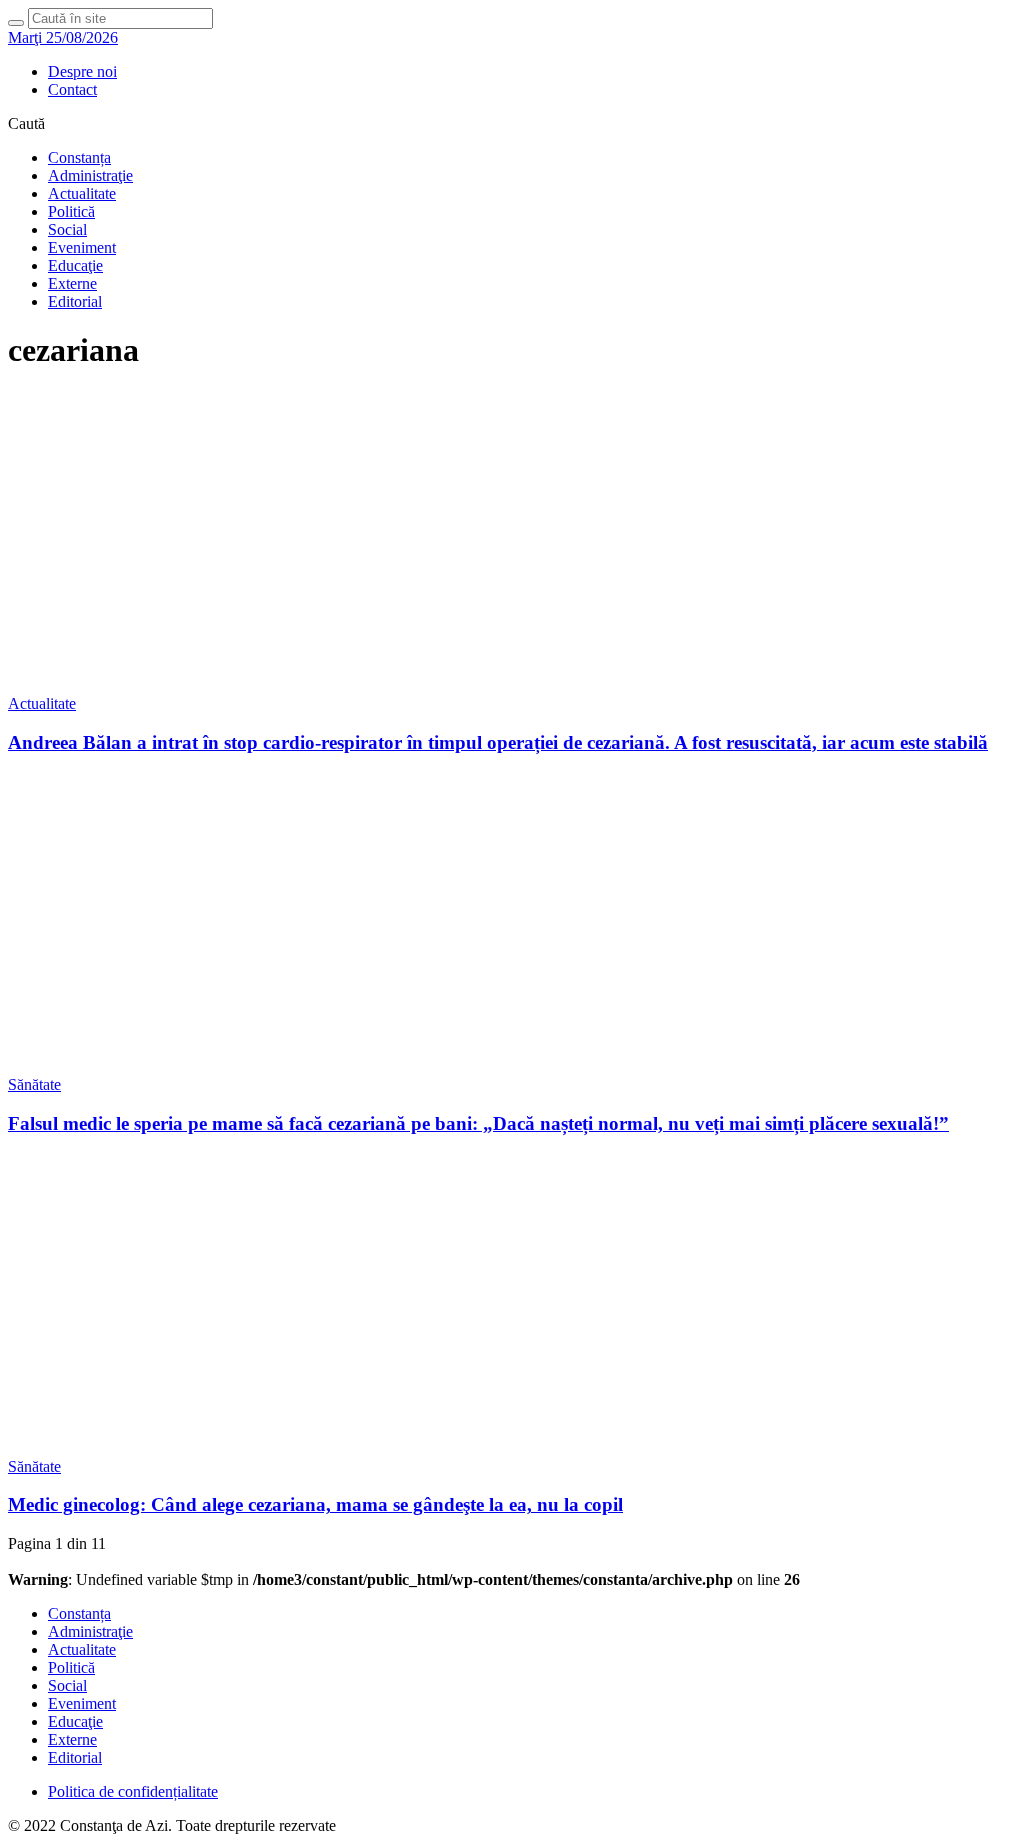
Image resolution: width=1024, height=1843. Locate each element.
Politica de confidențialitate (133, 1791)
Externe (72, 283)
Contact (72, 89)
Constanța (79, 157)
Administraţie (90, 175)
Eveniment (82, 247)
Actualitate (82, 193)
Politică (71, 211)
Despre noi (82, 71)
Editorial (75, 301)
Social (67, 229)
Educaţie (75, 265)
